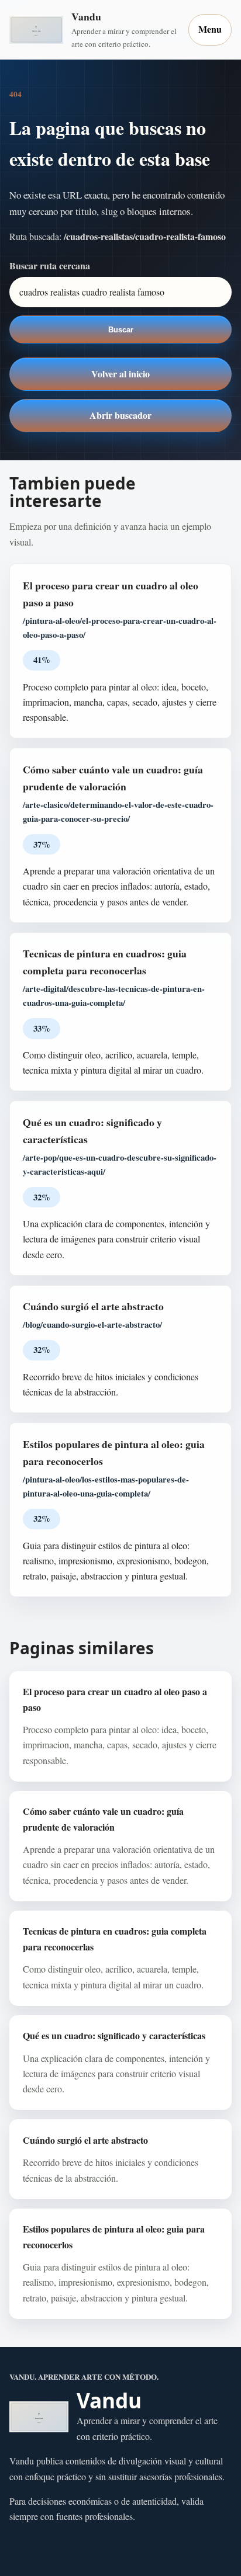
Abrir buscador (120, 415)
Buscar (121, 330)
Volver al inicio (120, 374)
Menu (210, 29)
